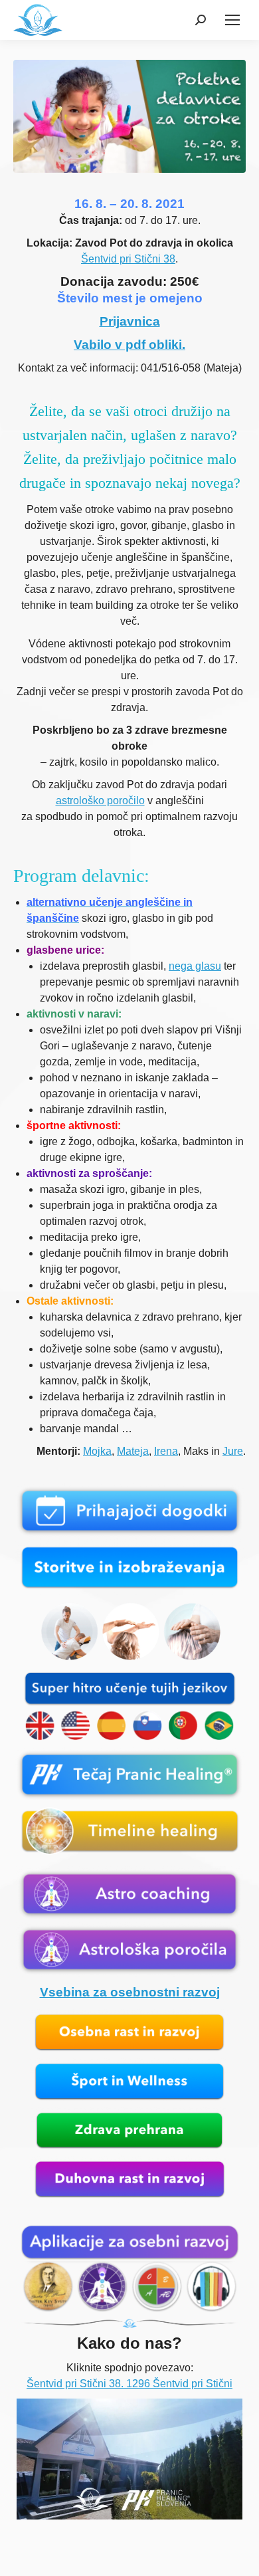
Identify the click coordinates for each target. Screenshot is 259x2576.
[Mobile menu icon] (232, 20)
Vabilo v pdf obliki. (129, 345)
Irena (166, 1451)
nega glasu (195, 966)
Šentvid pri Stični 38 (128, 259)
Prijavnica (130, 321)
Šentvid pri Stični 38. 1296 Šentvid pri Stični (129, 2384)
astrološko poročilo (100, 801)
